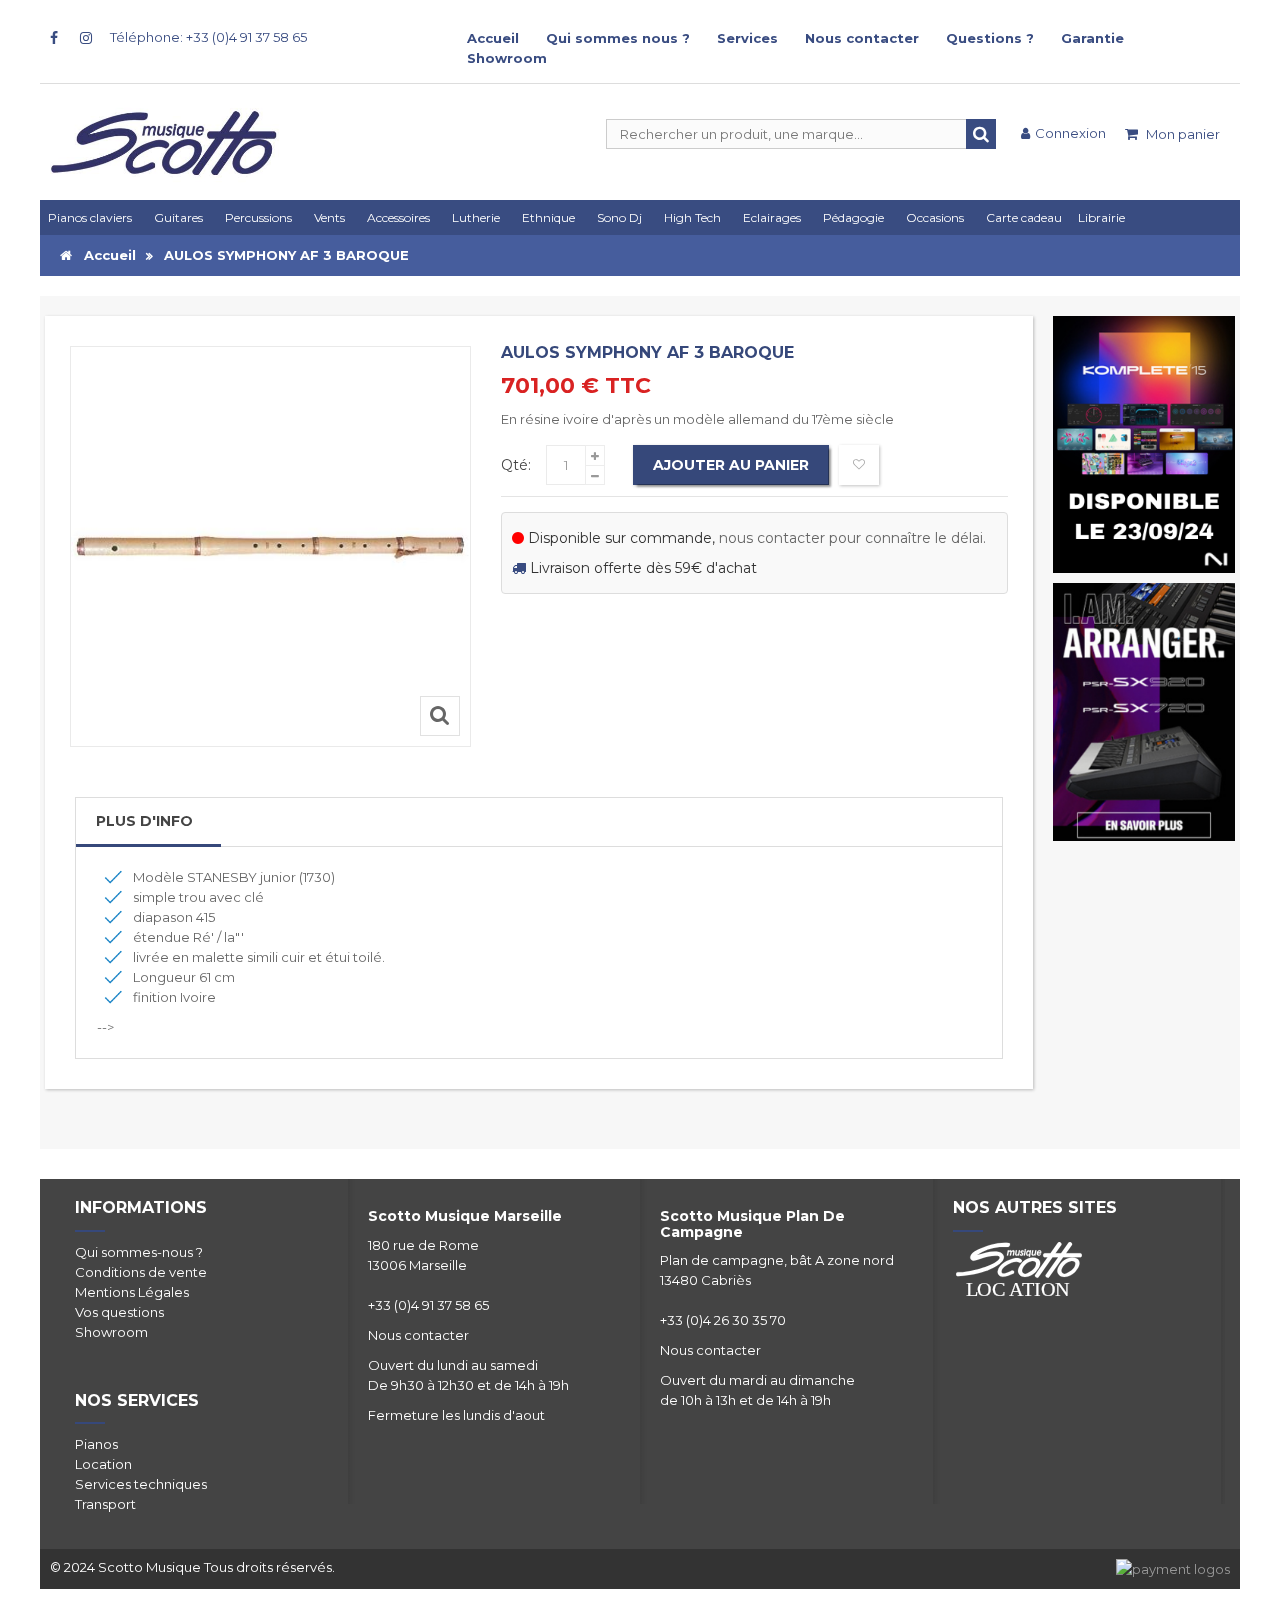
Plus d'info (144, 821)
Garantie (1092, 38)
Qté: (516, 465)
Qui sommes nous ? (618, 38)
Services (747, 38)
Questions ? (990, 38)
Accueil (493, 38)
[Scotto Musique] (240, 145)
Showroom (507, 58)
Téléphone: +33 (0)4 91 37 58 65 (208, 37)
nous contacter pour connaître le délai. (852, 538)
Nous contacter (862, 38)
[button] (775, 217)
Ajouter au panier (731, 465)
